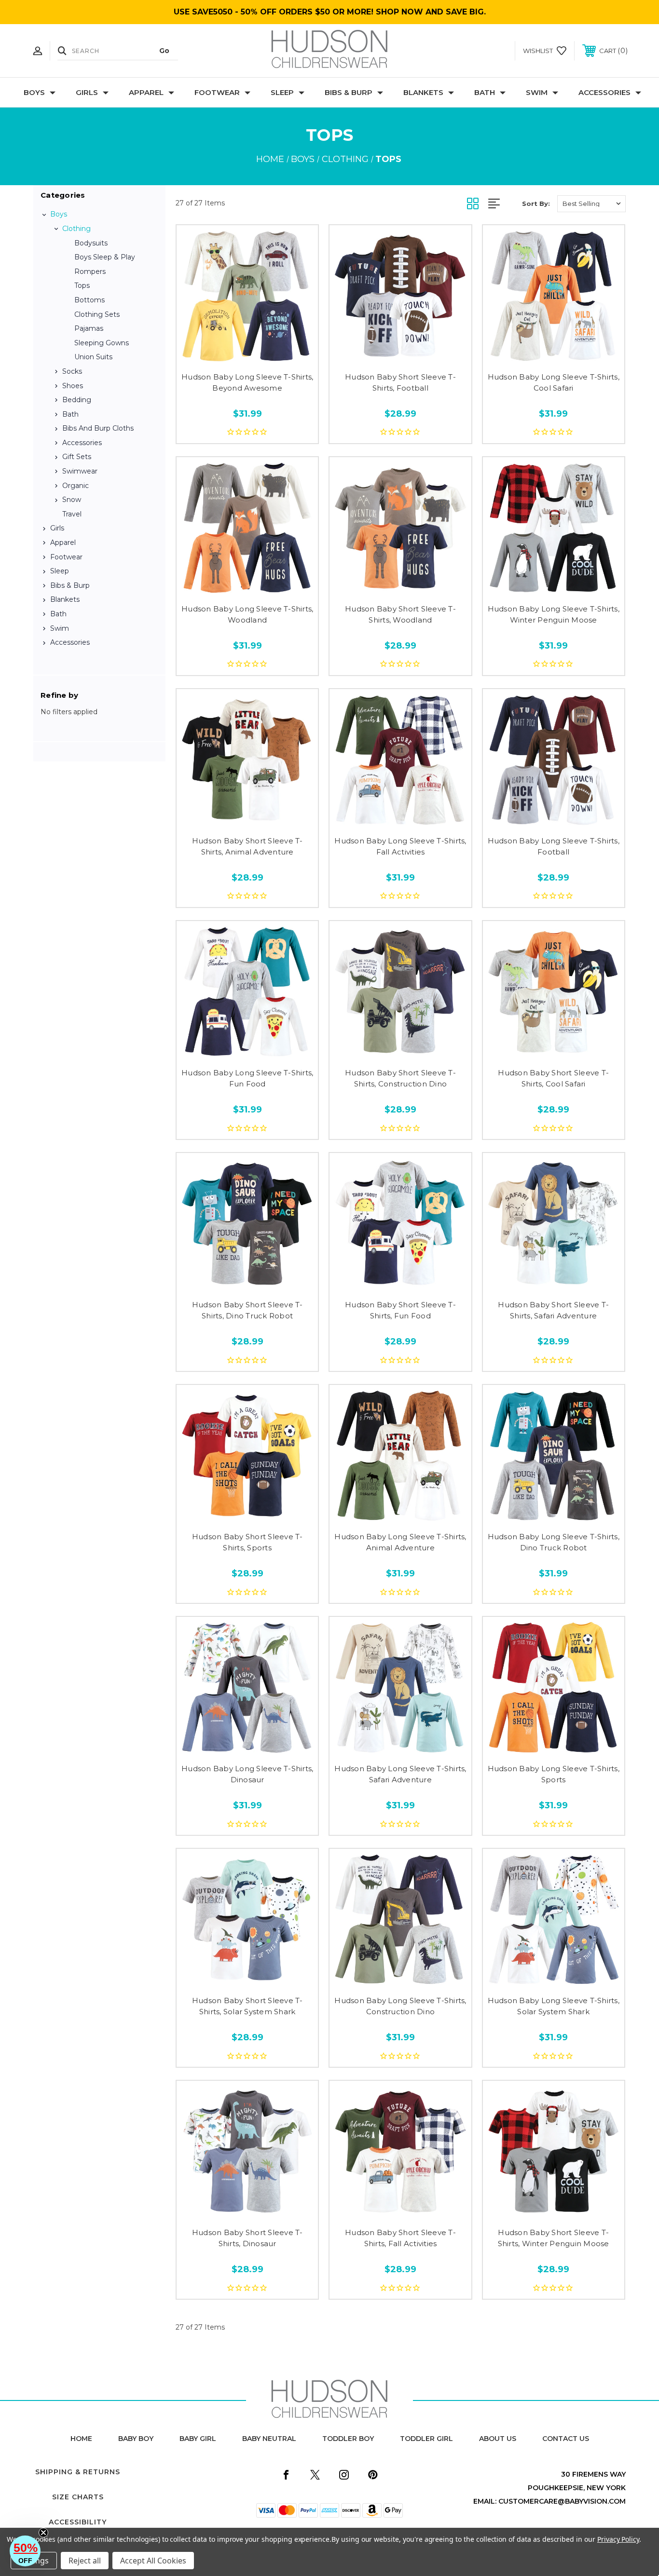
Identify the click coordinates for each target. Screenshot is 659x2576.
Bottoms (89, 300)
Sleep (282, 92)
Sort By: (536, 203)
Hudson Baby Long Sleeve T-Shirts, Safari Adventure (400, 1774)
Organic (76, 486)
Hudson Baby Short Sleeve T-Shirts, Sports (247, 1542)
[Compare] (269, 355)
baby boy (136, 2439)
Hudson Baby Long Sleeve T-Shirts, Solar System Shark (554, 2006)
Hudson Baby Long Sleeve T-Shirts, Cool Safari (554, 382)
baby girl (198, 2439)
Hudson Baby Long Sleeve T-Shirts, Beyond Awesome (247, 382)
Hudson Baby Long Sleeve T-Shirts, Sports (554, 1774)
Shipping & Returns (78, 2472)
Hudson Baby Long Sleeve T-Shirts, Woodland (247, 614)
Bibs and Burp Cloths (98, 428)
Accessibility (78, 2522)
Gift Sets (77, 457)
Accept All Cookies (153, 2561)
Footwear (217, 92)
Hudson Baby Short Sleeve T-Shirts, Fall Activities (400, 2238)
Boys (34, 92)
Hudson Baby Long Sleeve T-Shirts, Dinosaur (247, 1774)
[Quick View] (226, 355)
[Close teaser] (43, 2533)
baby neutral (269, 2439)
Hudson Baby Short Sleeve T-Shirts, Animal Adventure (247, 846)
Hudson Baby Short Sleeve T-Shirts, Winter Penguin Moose (554, 2238)
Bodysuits (91, 243)
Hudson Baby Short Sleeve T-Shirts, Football (400, 382)
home (81, 2439)
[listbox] (591, 204)
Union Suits (93, 357)
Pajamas (89, 328)
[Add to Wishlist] (247, 355)
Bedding (77, 400)
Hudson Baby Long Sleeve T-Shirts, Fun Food (247, 1078)
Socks (72, 371)
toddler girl (426, 2439)
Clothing (76, 229)
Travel (72, 514)
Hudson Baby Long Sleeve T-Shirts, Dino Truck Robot (554, 1542)
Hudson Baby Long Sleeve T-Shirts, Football (554, 846)
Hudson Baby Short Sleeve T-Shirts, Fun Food (400, 1310)
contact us (566, 2439)
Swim (537, 92)
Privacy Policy (618, 2539)
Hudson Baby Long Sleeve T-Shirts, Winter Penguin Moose (554, 614)
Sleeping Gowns (102, 343)
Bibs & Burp (349, 92)
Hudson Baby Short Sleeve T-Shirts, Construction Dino (400, 1078)
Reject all (85, 2561)
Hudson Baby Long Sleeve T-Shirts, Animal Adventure (400, 1542)
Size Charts (78, 2497)
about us (498, 2439)
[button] (25, 2551)
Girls (87, 92)
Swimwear (80, 471)
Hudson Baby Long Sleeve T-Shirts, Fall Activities (400, 846)
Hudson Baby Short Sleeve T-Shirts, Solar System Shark (247, 2006)
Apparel (146, 92)
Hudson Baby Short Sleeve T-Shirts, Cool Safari (553, 1078)
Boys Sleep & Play (105, 257)
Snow (72, 500)
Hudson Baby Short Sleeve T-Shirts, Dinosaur (247, 2238)
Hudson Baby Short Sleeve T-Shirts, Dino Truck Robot (247, 1310)
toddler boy (348, 2439)
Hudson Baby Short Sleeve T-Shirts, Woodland (400, 614)
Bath (485, 92)
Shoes (73, 386)
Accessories (604, 92)
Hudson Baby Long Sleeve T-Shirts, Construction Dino (400, 2006)
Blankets (423, 92)
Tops (82, 285)
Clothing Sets (97, 314)
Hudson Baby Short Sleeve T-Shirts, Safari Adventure (553, 1310)
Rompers (90, 271)
